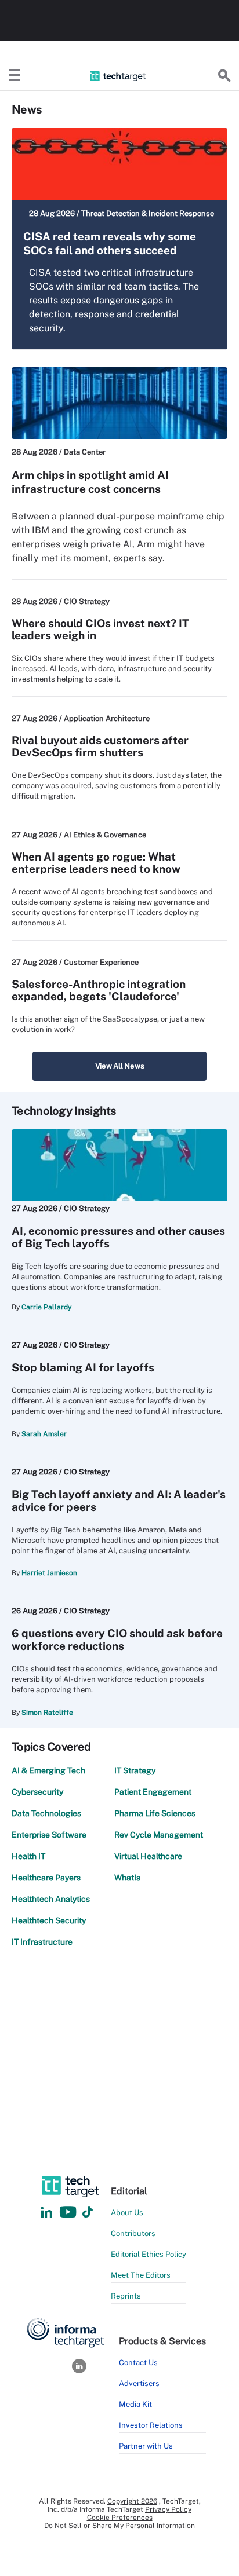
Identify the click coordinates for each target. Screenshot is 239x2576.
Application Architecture (107, 718)
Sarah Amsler (44, 1434)
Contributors (133, 2233)
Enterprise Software (49, 1835)
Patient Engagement (153, 1792)
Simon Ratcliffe (47, 1713)
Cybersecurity (37, 1792)
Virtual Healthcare (148, 1856)
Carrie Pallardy (46, 1307)
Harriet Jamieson (49, 1573)
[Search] (224, 76)
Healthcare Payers (46, 1878)
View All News (120, 1066)
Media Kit (135, 2404)
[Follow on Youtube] (69, 2213)
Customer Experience (101, 962)
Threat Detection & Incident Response (148, 213)
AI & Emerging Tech (48, 1770)
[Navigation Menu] (15, 76)
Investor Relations (151, 2425)
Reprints (126, 2296)
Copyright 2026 (132, 2501)
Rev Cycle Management (159, 1835)
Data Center (85, 452)
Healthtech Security (49, 1920)
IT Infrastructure (42, 1942)
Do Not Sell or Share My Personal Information (119, 2526)
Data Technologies (46, 1813)
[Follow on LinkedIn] (46, 2213)
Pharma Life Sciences (155, 1813)
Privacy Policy (168, 2509)
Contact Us (138, 2363)
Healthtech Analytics (51, 1899)
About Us (127, 2213)
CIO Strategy (87, 601)
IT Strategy (135, 1770)
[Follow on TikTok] (88, 2213)
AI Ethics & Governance (105, 835)
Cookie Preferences (120, 2518)
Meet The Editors (141, 2275)
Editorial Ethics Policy (149, 2254)
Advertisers (139, 2383)
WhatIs (127, 1878)
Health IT (28, 1856)
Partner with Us (146, 2446)
